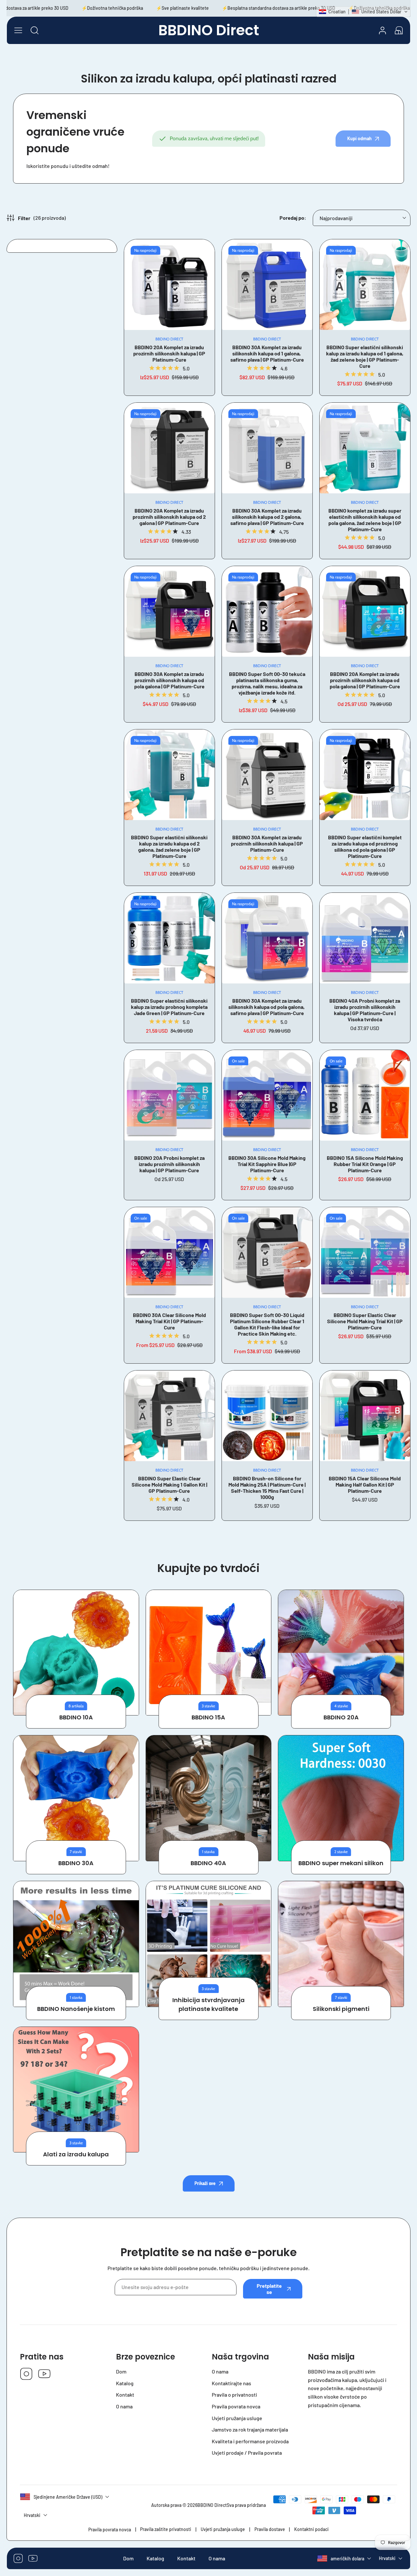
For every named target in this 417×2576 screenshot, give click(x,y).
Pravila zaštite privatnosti (166, 2529)
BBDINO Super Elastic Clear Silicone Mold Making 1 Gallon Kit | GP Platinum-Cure (169, 1484)
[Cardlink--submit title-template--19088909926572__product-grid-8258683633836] (169, 1416)
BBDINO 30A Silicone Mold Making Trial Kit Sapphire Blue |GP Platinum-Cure (267, 1164)
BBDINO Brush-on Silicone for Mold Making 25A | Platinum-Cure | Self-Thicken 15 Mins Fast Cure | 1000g (267, 1488)
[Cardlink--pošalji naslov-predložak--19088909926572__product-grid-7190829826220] (267, 285)
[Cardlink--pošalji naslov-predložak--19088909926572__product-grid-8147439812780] (169, 1095)
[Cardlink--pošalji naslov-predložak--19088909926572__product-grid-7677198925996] (169, 611)
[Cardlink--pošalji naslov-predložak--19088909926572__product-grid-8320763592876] (365, 938)
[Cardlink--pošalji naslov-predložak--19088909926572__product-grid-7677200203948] (267, 938)
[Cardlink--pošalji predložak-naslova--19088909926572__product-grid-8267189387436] (267, 775)
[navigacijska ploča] (18, 30)
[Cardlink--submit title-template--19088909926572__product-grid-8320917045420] (267, 1416)
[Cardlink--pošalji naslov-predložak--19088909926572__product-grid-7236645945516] (365, 448)
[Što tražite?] (35, 30)
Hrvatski (387, 2559)
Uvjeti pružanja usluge (223, 2529)
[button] (399, 30)
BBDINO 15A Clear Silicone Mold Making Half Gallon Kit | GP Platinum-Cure (365, 1484)
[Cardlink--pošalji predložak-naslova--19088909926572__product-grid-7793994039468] (267, 448)
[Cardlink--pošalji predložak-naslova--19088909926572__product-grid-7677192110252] (365, 611)
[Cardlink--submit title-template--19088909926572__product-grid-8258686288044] (169, 1252)
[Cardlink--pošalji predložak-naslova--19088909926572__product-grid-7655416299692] (365, 775)
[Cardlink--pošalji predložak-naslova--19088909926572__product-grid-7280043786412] (169, 285)
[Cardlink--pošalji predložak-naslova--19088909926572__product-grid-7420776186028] (365, 285)
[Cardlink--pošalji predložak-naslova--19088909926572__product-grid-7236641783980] (169, 938)
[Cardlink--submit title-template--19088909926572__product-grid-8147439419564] (267, 1095)
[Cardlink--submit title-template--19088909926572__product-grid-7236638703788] (365, 1095)
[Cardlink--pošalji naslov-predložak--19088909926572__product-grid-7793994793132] (169, 775)
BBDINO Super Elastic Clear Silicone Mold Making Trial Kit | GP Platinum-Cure (365, 1321)
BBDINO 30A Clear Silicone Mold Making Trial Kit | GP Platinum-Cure (169, 1321)
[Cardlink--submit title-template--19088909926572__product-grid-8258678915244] (365, 1416)
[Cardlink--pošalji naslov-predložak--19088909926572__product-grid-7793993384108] (169, 448)
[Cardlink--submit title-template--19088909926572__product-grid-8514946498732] (267, 1252)
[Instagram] (26, 2374)
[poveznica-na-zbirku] (76, 1653)
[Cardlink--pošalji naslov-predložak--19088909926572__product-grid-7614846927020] (267, 611)
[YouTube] (44, 2374)
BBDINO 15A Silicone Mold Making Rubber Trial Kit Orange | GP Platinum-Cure (365, 1164)
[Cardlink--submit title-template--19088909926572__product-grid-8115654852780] (365, 1252)
